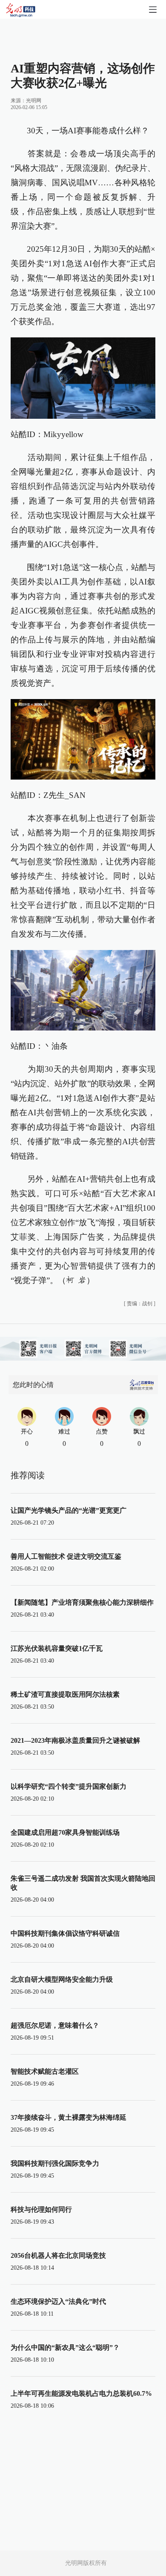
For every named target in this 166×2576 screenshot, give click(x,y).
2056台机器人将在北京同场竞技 (58, 2255)
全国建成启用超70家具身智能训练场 (65, 1832)
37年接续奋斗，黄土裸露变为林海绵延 (69, 2117)
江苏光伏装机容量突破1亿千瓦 (57, 1648)
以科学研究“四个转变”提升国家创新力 (69, 1786)
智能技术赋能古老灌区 (45, 2071)
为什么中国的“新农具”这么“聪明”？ (65, 2347)
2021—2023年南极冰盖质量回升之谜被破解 (75, 1740)
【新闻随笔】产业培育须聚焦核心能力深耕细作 (82, 1602)
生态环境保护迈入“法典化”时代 (58, 2301)
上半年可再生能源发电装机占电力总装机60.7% (81, 2393)
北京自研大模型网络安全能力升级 (62, 1979)
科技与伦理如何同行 (41, 2209)
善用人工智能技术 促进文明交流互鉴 (66, 1556)
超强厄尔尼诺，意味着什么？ (55, 2025)
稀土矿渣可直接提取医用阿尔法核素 (65, 1694)
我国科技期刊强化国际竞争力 (55, 2163)
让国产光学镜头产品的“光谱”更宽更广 (69, 1510)
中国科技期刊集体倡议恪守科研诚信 (65, 1933)
